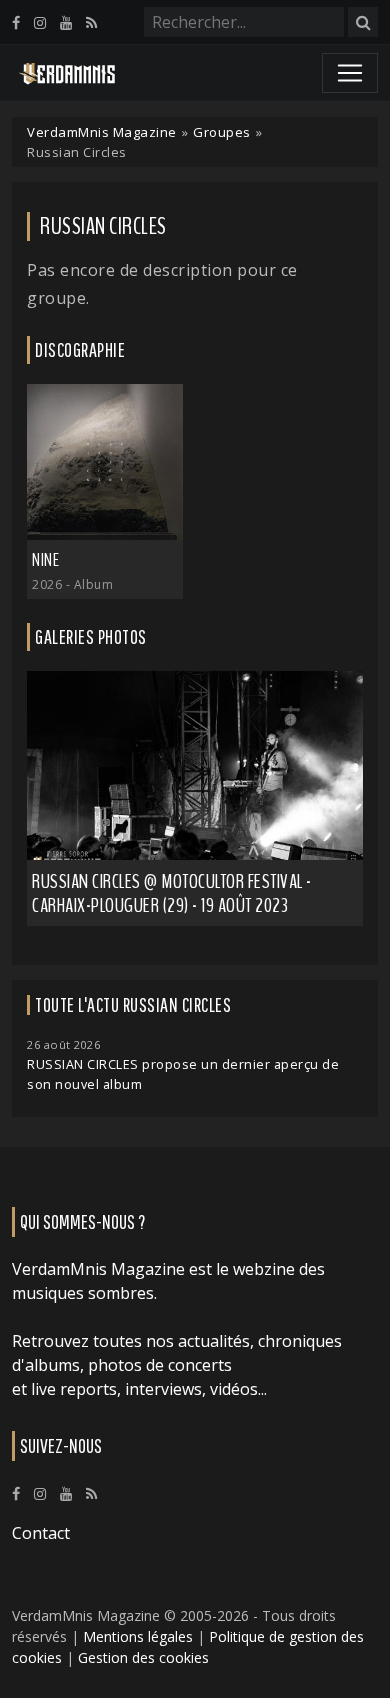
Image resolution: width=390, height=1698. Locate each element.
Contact (41, 1533)
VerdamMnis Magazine (102, 132)
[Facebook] (16, 22)
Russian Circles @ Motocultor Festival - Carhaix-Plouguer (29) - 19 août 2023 (172, 893)
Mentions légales (138, 1636)
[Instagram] (40, 22)
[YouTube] (66, 22)
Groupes (222, 132)
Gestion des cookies (143, 1657)
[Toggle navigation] (350, 73)
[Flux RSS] (91, 22)
